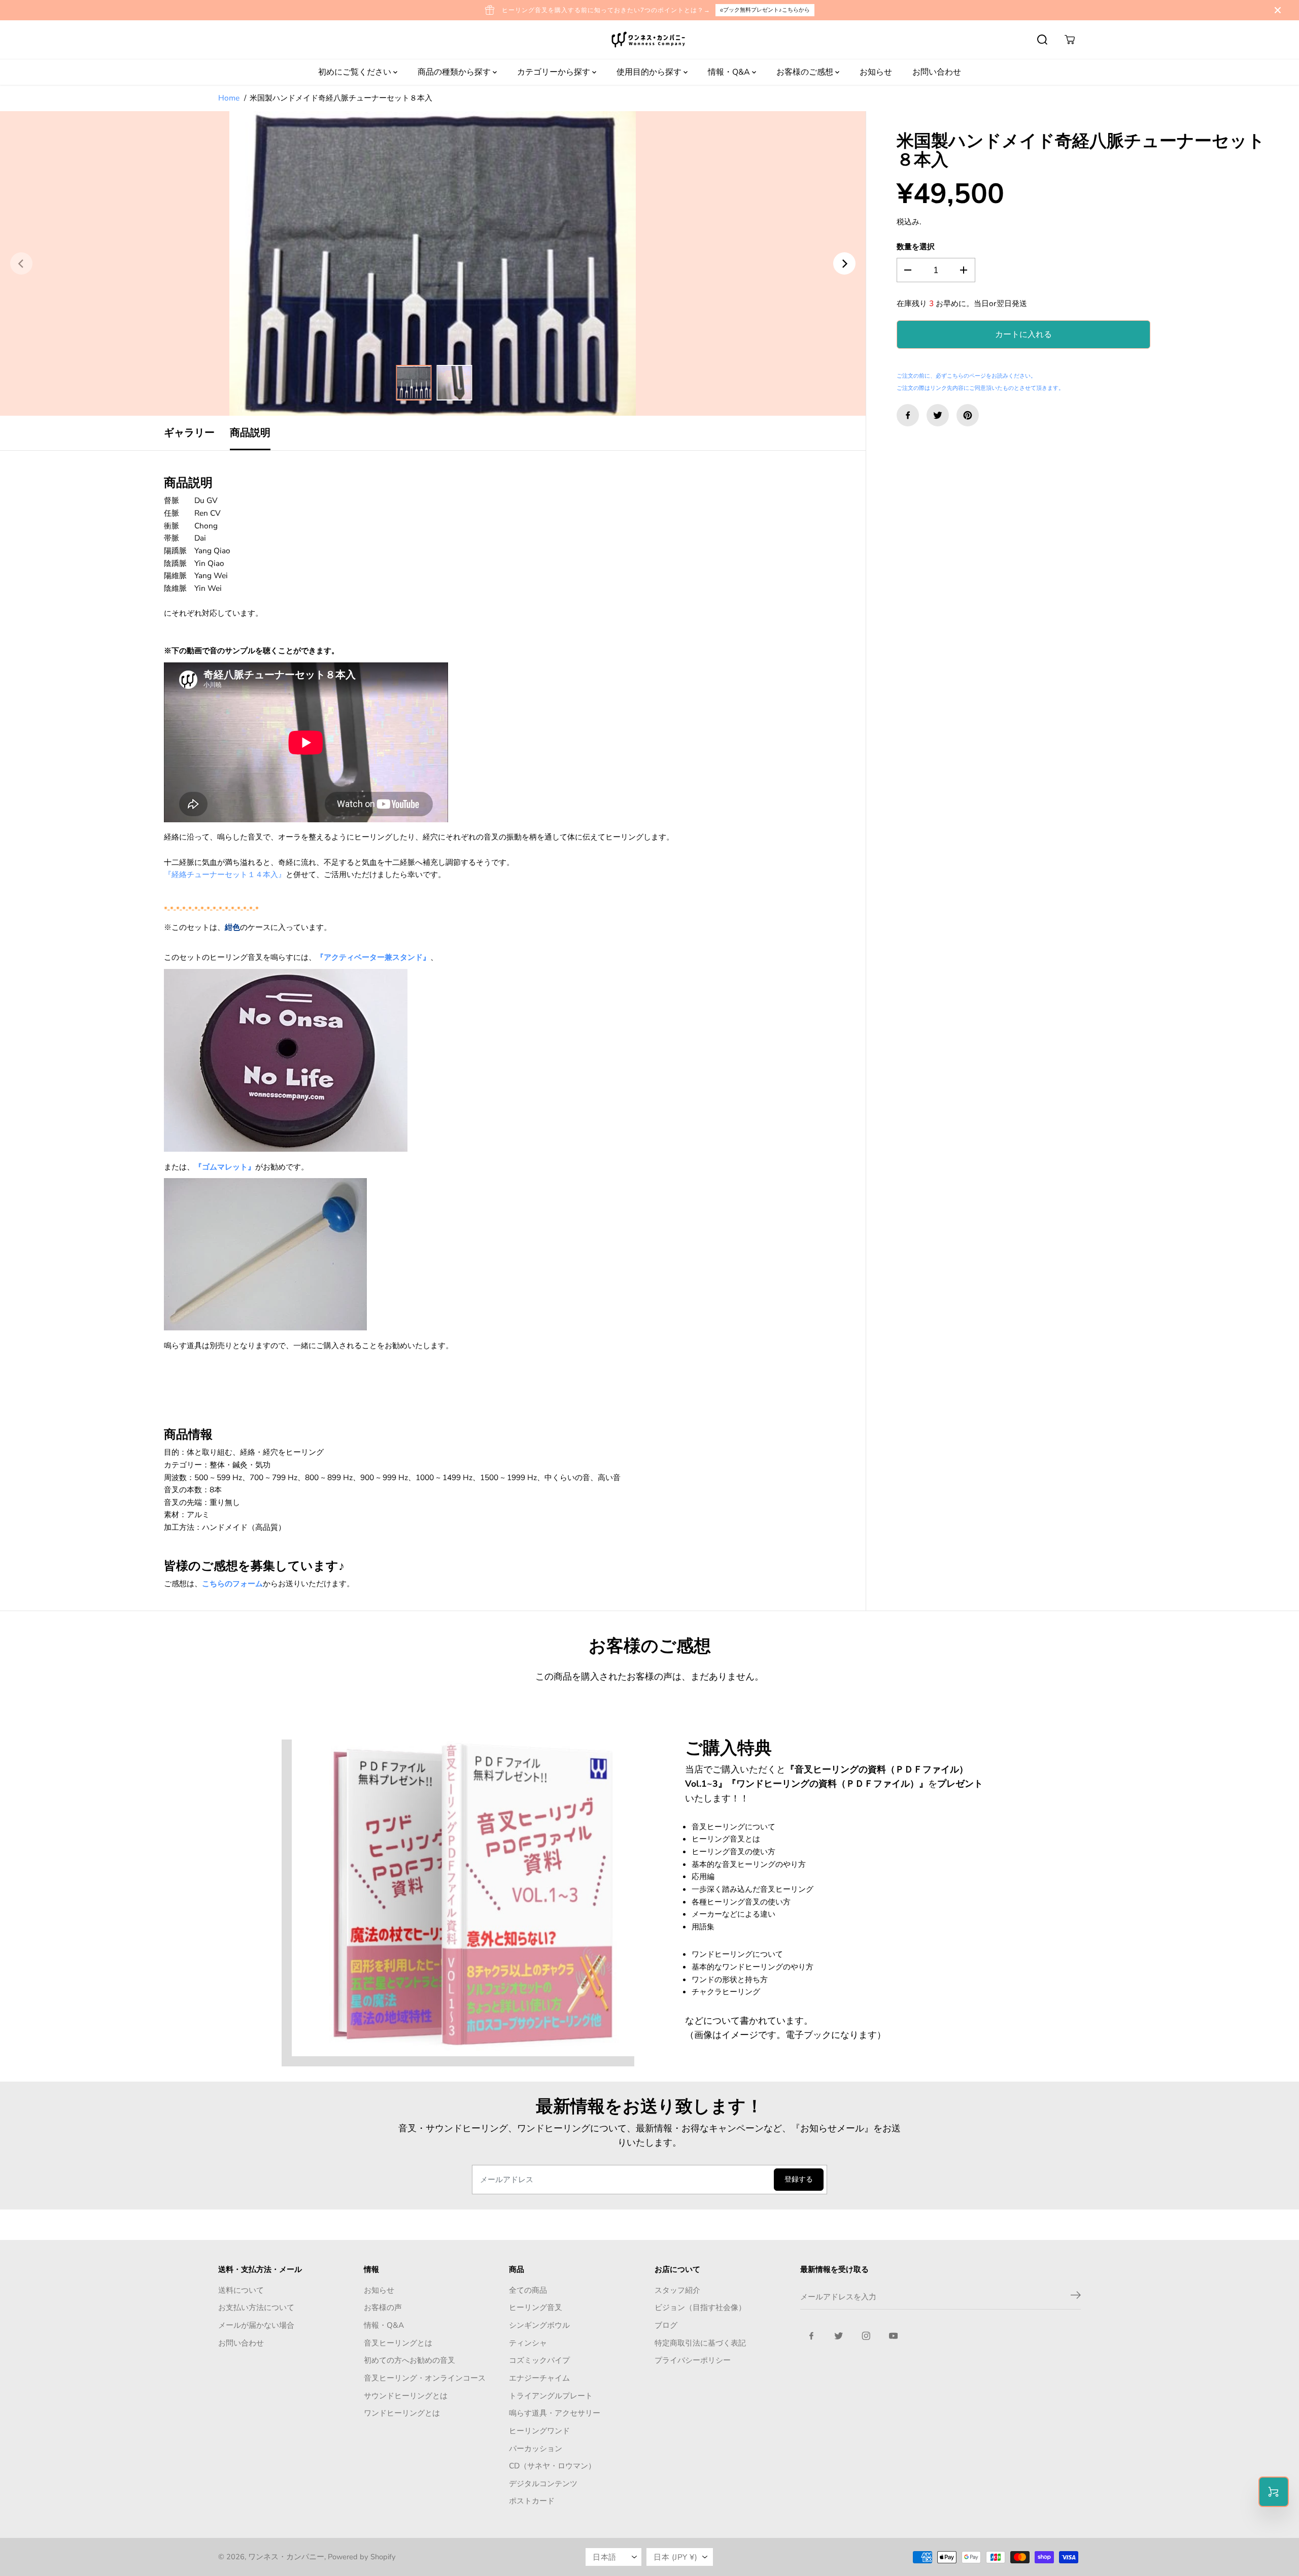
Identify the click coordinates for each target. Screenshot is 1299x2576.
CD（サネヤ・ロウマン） (552, 2466)
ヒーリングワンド (539, 2431)
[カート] (1070, 40)
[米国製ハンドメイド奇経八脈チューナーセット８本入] (433, 263)
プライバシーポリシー (693, 2360)
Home (229, 98)
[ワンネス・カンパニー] (649, 40)
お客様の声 (383, 2307)
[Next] (844, 263)
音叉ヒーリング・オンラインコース (425, 2378)
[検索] (1042, 40)
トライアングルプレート (551, 2396)
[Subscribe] (1076, 2297)
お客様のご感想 (806, 72)
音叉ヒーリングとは (398, 2343)
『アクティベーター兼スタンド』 (373, 957)
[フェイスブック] (908, 415)
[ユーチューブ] (894, 2336)
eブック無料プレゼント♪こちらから (765, 10)
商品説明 (250, 433)
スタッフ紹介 (677, 2290)
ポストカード (532, 2501)
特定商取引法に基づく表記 (700, 2343)
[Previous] (21, 263)
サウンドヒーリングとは (406, 2396)
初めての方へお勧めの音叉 (409, 2360)
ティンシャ (528, 2343)
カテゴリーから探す (555, 72)
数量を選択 (916, 247)
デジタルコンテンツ (543, 2483)
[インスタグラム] (866, 2336)
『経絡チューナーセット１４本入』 (225, 874)
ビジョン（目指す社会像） (700, 2307)
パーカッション (536, 2448)
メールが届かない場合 (256, 2325)
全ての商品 (528, 2290)
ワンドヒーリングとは (402, 2413)
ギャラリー (189, 433)
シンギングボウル (539, 2325)
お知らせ (876, 72)
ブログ (666, 2325)
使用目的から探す (650, 72)
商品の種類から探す (455, 72)
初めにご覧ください (356, 72)
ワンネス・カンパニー (286, 2557)
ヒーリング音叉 (536, 2307)
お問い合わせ (937, 72)
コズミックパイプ (539, 2360)
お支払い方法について (256, 2307)
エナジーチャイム (539, 2378)
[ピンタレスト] (968, 415)
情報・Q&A (730, 72)
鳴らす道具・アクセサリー (555, 2413)
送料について (241, 2290)
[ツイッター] (938, 415)
